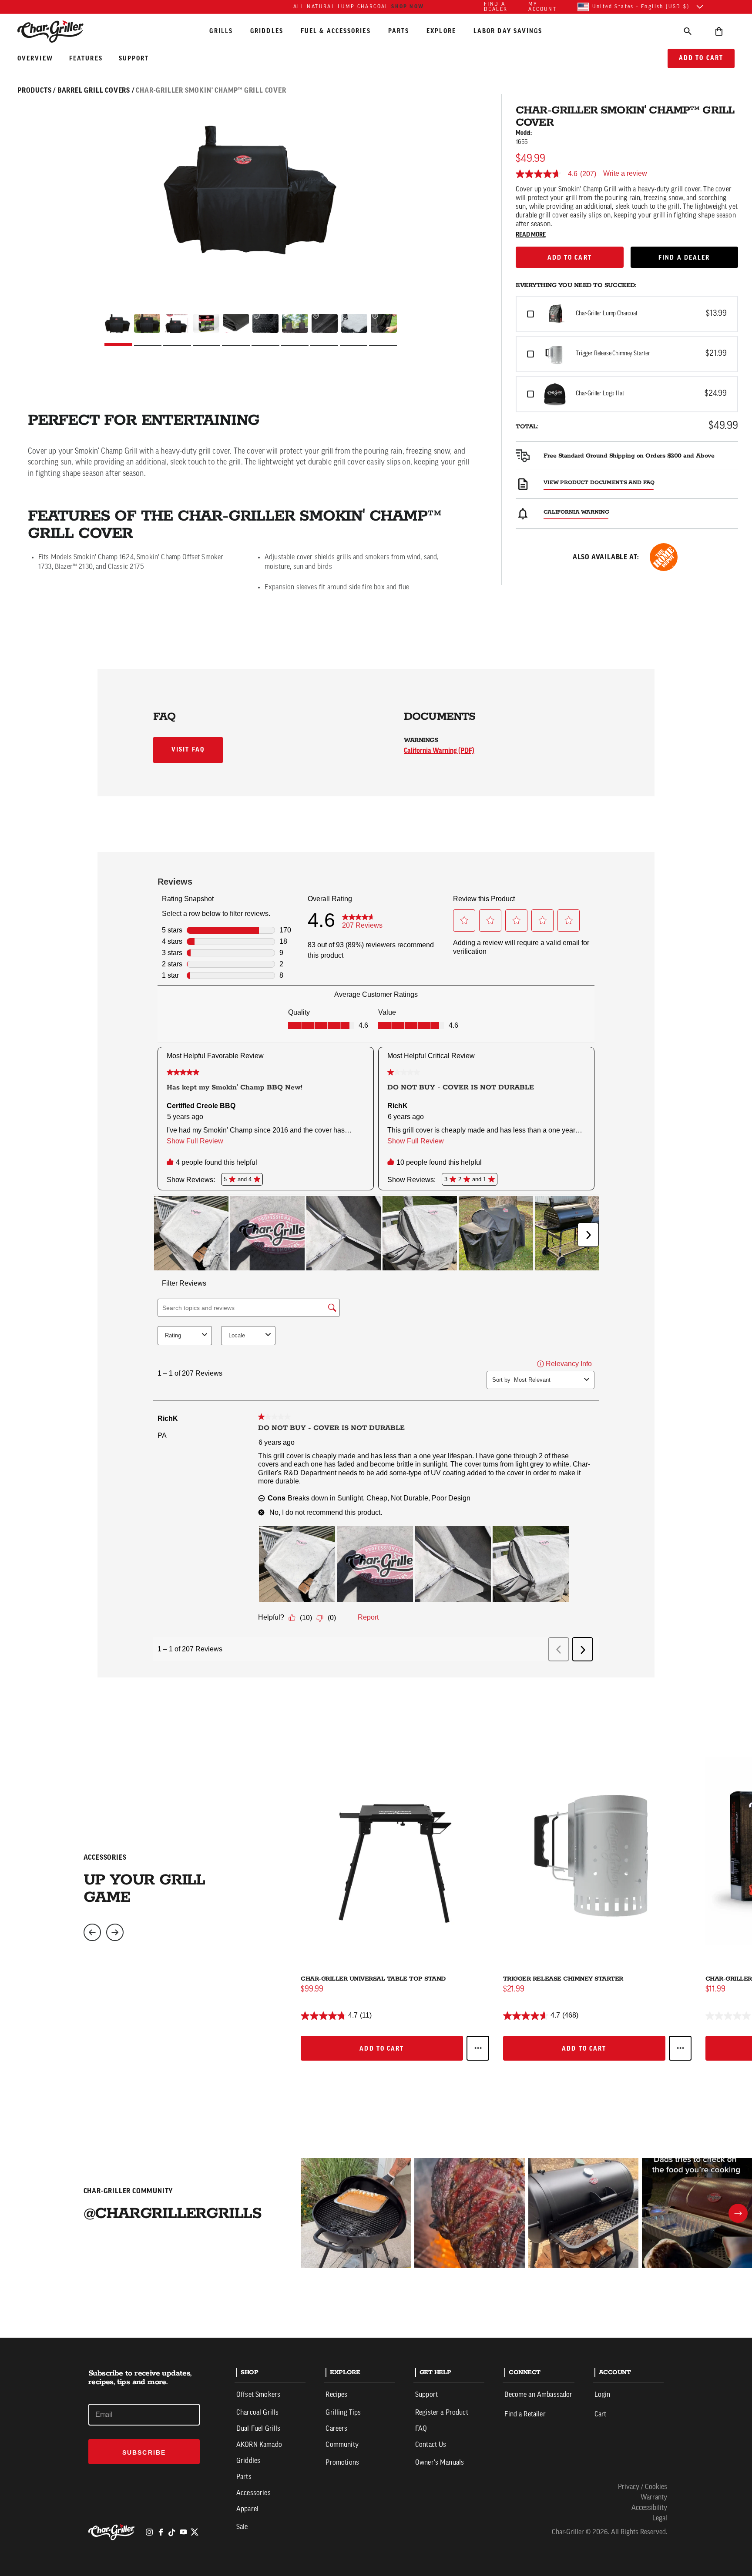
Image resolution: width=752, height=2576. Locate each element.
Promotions (342, 2463)
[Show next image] (115, 1932)
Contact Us (431, 2445)
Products (34, 90)
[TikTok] (172, 2532)
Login (603, 2395)
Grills (221, 31)
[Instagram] (149, 2532)
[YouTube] (183, 2532)
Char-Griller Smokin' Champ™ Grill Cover (211, 90)
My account (542, 7)
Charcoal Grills (257, 2413)
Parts (399, 31)
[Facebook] (161, 2532)
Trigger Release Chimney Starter (563, 1979)
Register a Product (442, 2413)
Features (87, 59)
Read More (531, 235)
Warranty (654, 2498)
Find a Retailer (525, 2415)
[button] (627, 314)
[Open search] (688, 31)
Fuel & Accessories (336, 31)
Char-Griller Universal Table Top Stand (373, 1979)
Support (134, 59)
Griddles (267, 31)
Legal (660, 2519)
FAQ (421, 2429)
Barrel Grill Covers (94, 90)
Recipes (336, 2395)
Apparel (247, 2509)
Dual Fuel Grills (258, 2429)
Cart (601, 2415)
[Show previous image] (92, 1932)
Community (342, 2445)
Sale (242, 2527)
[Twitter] (195, 2532)
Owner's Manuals (440, 2463)
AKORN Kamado (259, 2445)
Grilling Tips (343, 2413)
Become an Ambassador (538, 2395)
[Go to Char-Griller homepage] (58, 31)
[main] (376, 1169)
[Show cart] (719, 31)
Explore (441, 31)
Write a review (625, 174)
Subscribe (144, 2452)
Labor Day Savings (508, 31)
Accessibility (649, 2508)
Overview (36, 59)
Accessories (253, 2493)
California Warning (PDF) (439, 751)
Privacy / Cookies (643, 2487)
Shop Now (408, 7)
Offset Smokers (258, 2395)
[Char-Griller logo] (113, 2532)
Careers (336, 2429)
